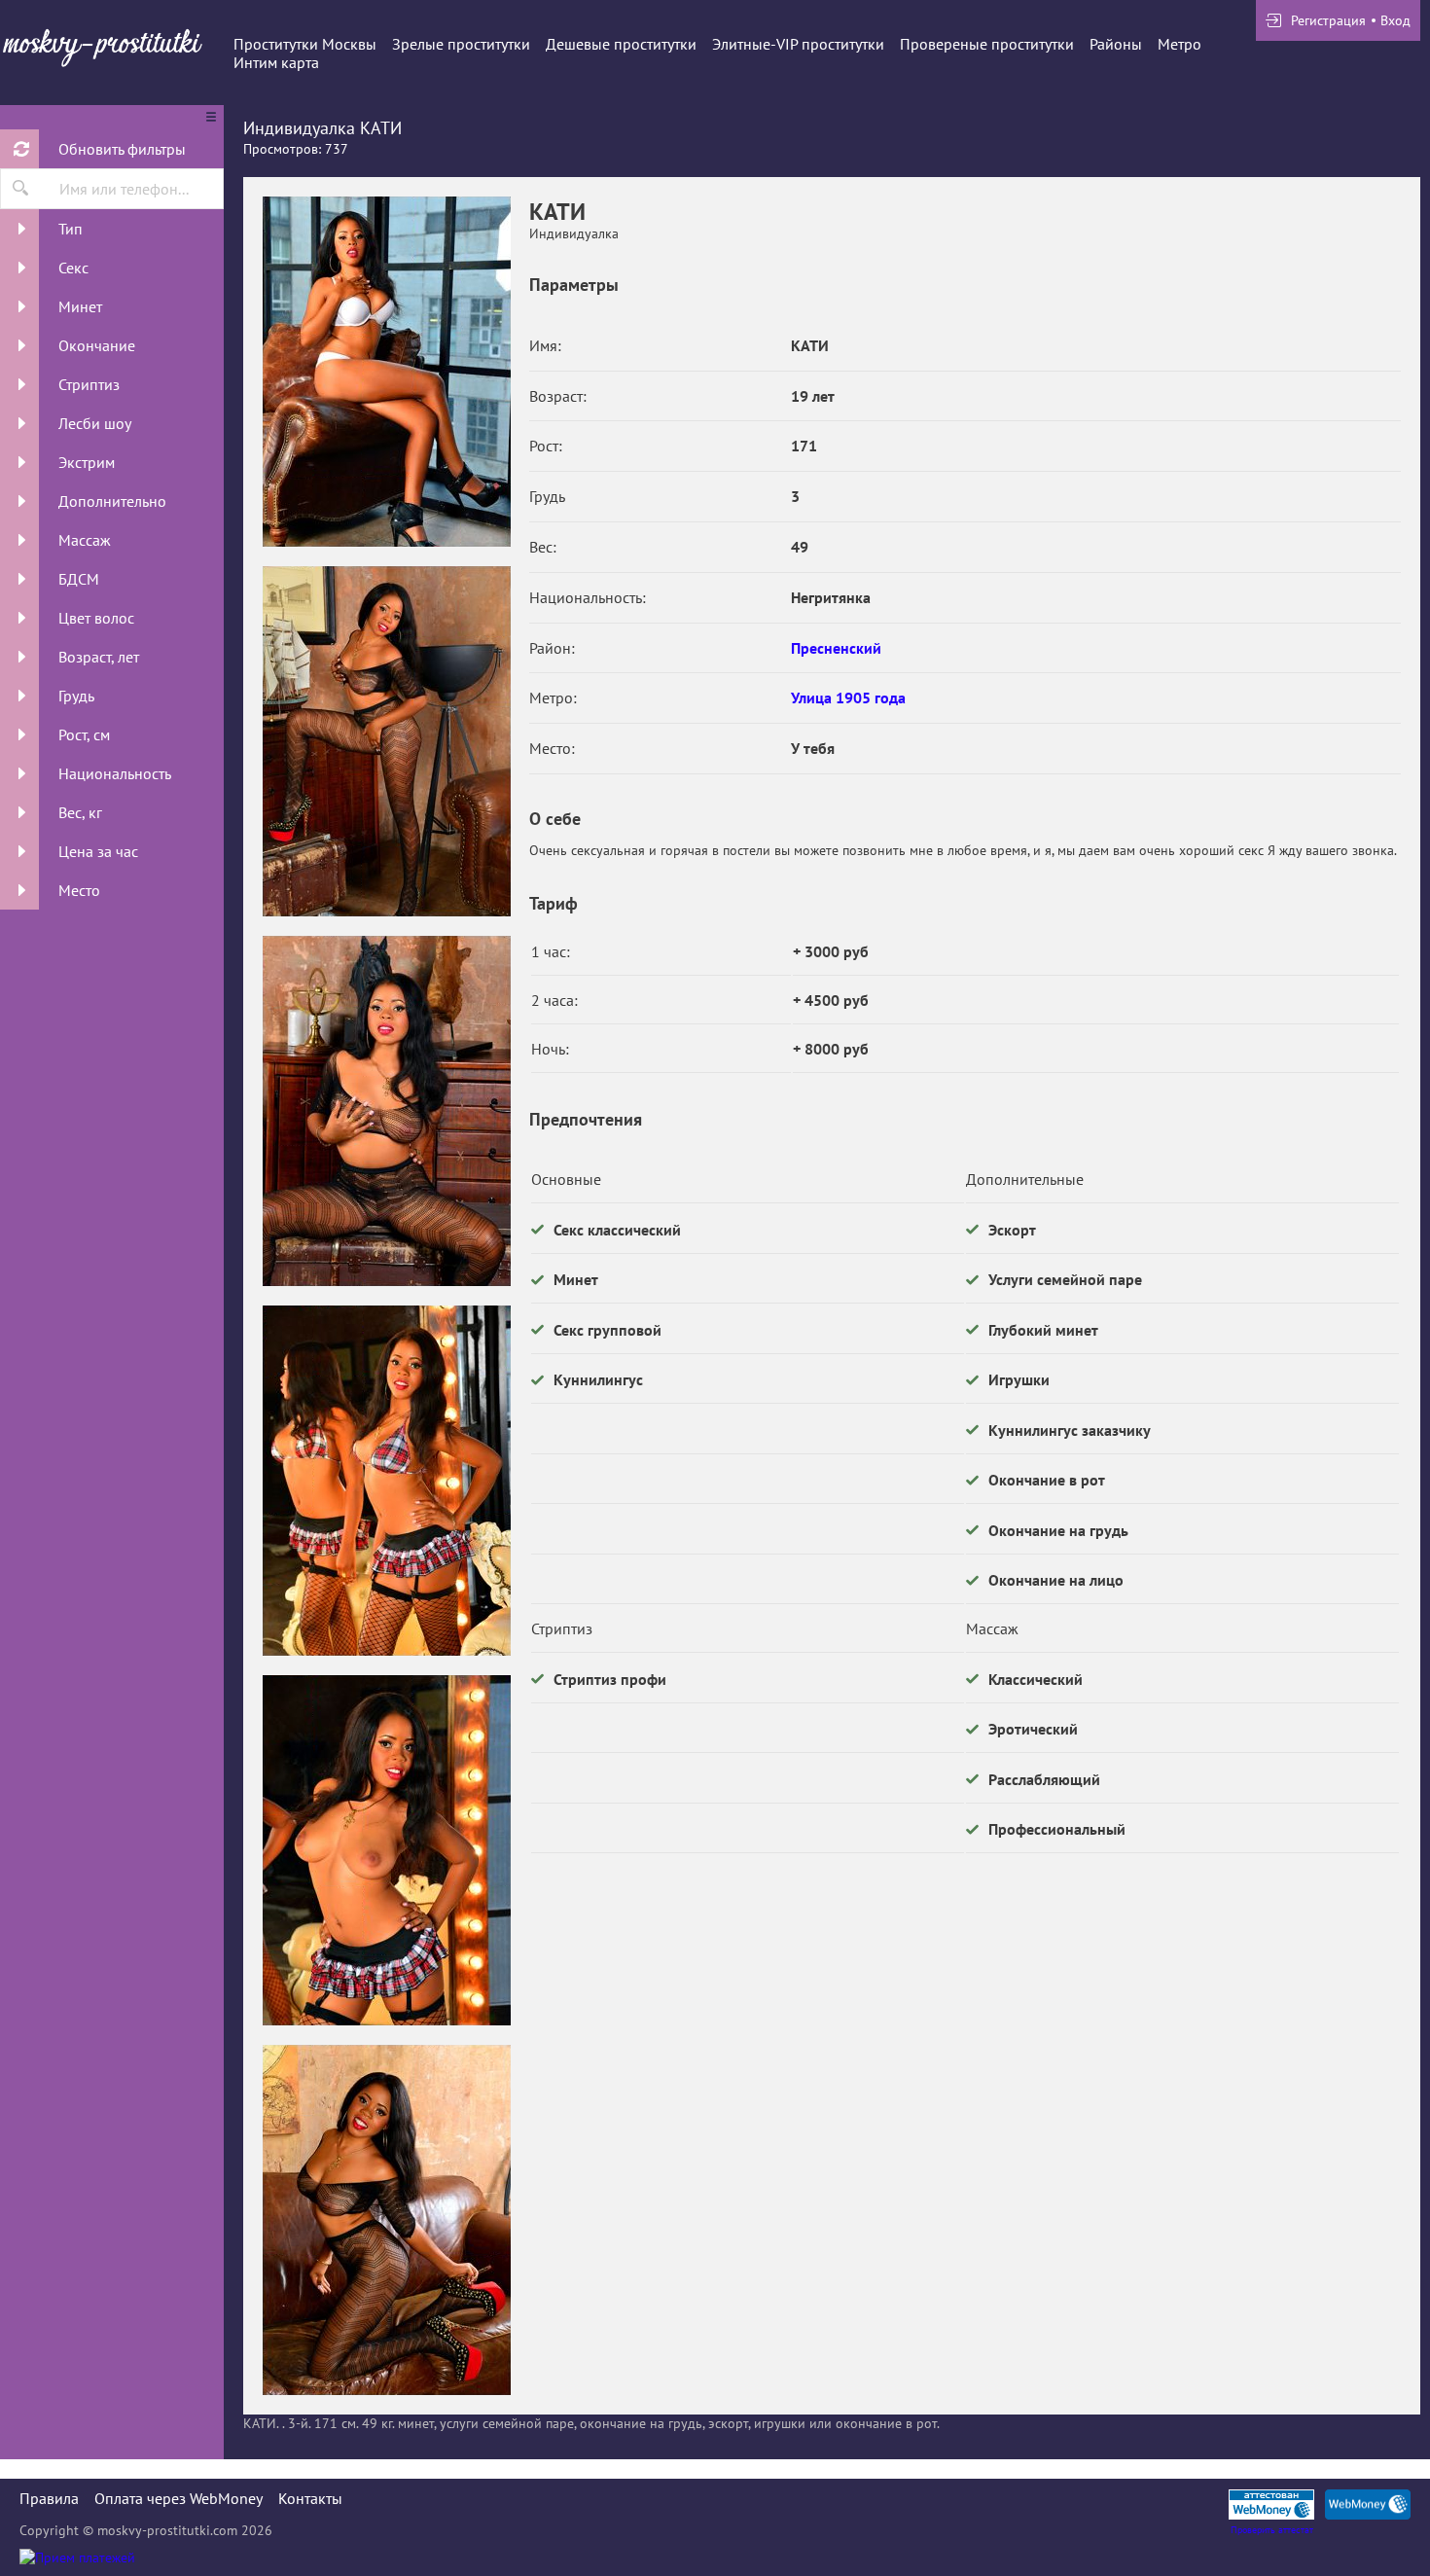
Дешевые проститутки (621, 44)
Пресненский (836, 648)
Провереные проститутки (987, 44)
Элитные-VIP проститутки (798, 44)
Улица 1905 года (848, 698)
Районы (1116, 44)
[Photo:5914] (386, 1481)
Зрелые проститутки (461, 44)
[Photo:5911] (386, 372)
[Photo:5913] (386, 1111)
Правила (49, 2498)
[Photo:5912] (386, 741)
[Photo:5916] (386, 2220)
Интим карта (276, 62)
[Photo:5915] (386, 1850)
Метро (1180, 44)
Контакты (310, 2498)
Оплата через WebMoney (179, 2498)
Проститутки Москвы (305, 44)
